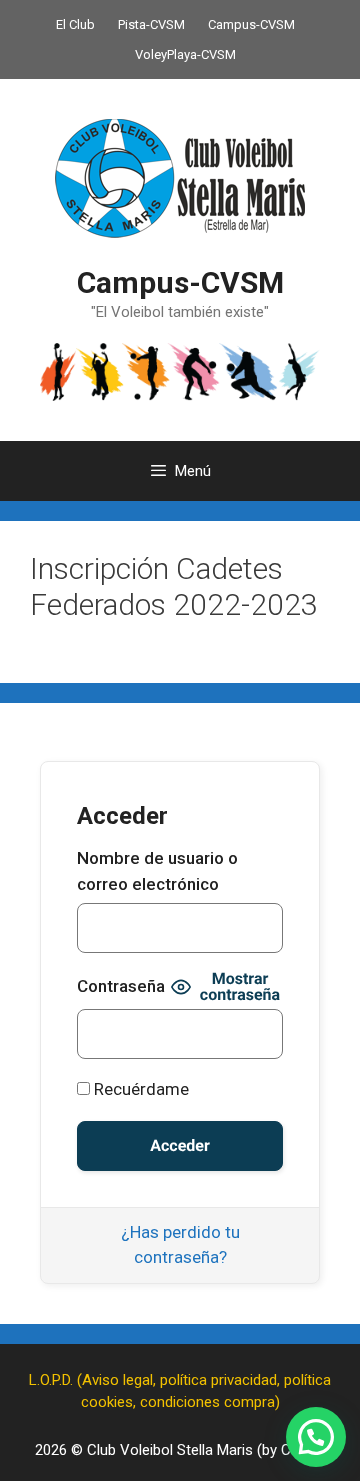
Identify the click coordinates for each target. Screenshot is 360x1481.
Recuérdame (139, 1089)
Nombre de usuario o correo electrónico (157, 871)
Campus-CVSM (251, 24)
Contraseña (121, 986)
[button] (316, 1437)
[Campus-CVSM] (180, 371)
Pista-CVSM (151, 24)
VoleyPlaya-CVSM (185, 54)
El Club (75, 24)
